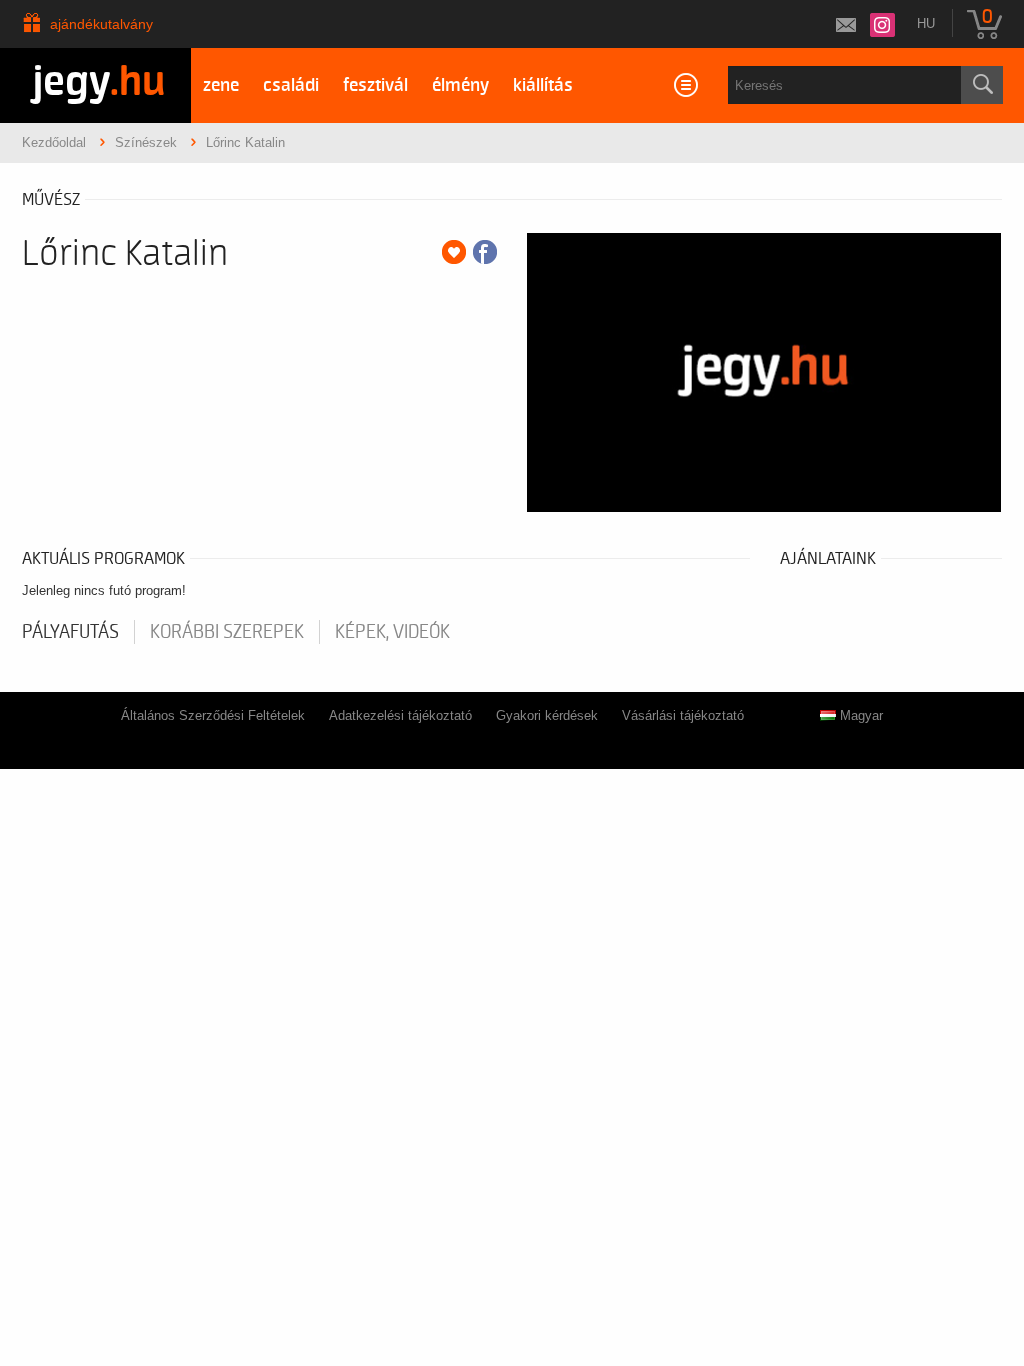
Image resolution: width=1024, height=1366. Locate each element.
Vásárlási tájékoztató (683, 715)
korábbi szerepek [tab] (227, 632)
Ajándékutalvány (101, 24)
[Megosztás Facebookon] (485, 252)
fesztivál (375, 85)
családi (291, 85)
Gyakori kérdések (547, 715)
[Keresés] (982, 85)
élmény (460, 85)
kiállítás (543, 85)
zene (221, 85)
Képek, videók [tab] (392, 632)
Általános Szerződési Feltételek (213, 715)
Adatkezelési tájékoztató (400, 715)
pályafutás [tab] (70, 632)
